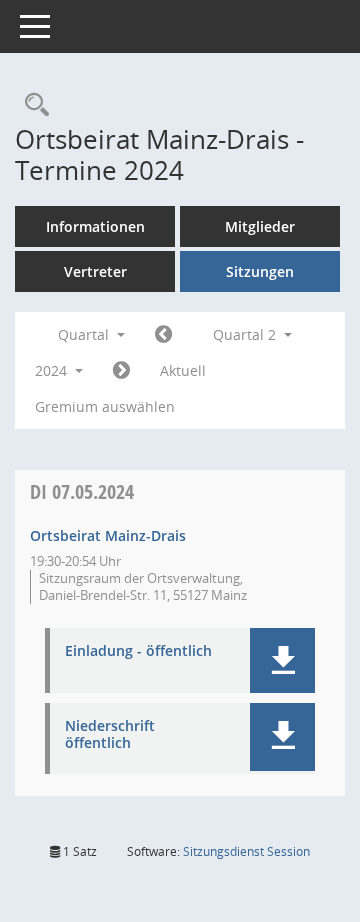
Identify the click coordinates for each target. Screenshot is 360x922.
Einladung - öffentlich (138, 651)
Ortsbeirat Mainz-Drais (108, 535)
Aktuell (183, 370)
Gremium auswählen (105, 406)
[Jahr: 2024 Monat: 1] (163, 335)
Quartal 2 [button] (246, 334)
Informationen (95, 226)
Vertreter (95, 271)
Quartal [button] (85, 334)
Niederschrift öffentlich (110, 735)
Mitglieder (260, 226)
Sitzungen (260, 271)
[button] (282, 660)
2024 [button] (53, 370)
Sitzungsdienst (246, 851)
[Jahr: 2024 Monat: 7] (121, 371)
